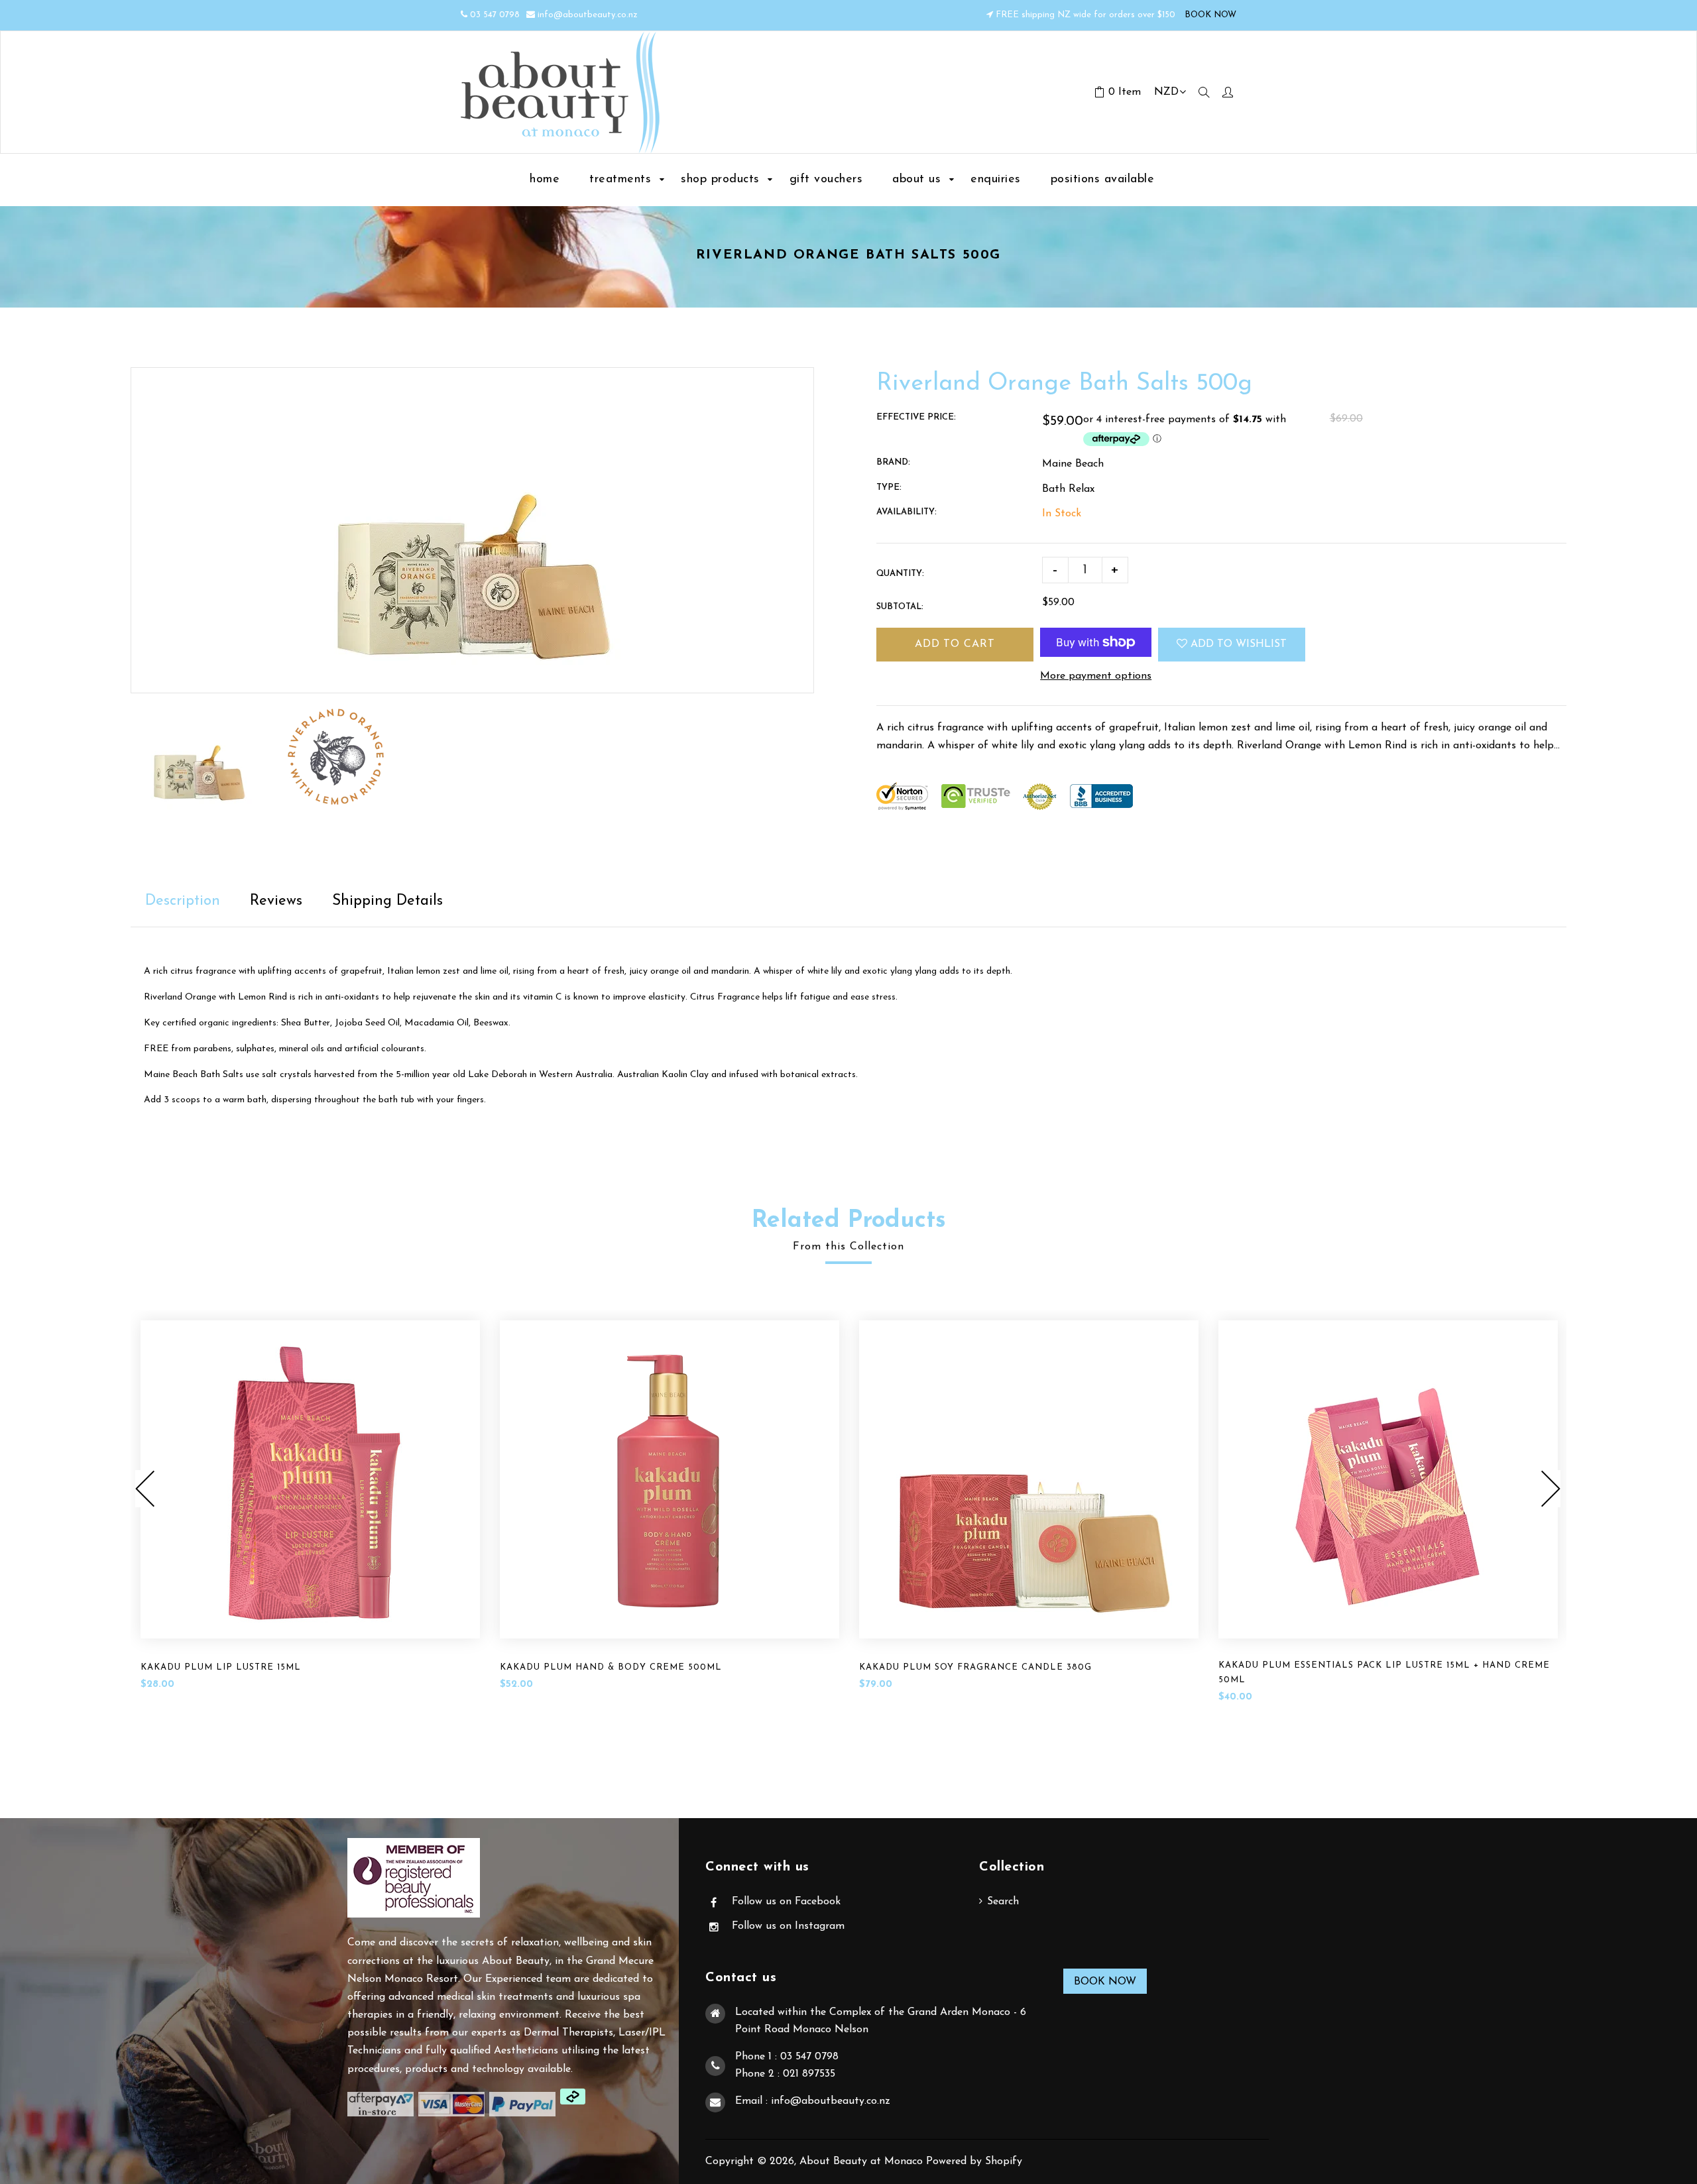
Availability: (907, 512)
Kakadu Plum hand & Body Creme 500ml (611, 1667)
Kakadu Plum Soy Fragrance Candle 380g (975, 1667)
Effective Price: (916, 417)
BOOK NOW (1209, 15)
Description (183, 901)
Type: (889, 488)
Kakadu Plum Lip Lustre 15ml (221, 1667)
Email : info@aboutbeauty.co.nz (813, 2101)
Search (1003, 1902)
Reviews (276, 901)
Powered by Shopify (974, 2161)
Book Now (1105, 1982)
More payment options (1096, 676)
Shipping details (387, 901)
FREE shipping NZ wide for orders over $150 (1085, 15)
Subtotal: (900, 607)
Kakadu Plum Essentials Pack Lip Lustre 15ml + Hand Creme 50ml (1384, 1673)
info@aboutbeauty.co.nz (588, 15)
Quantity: (900, 574)
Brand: (893, 462)
